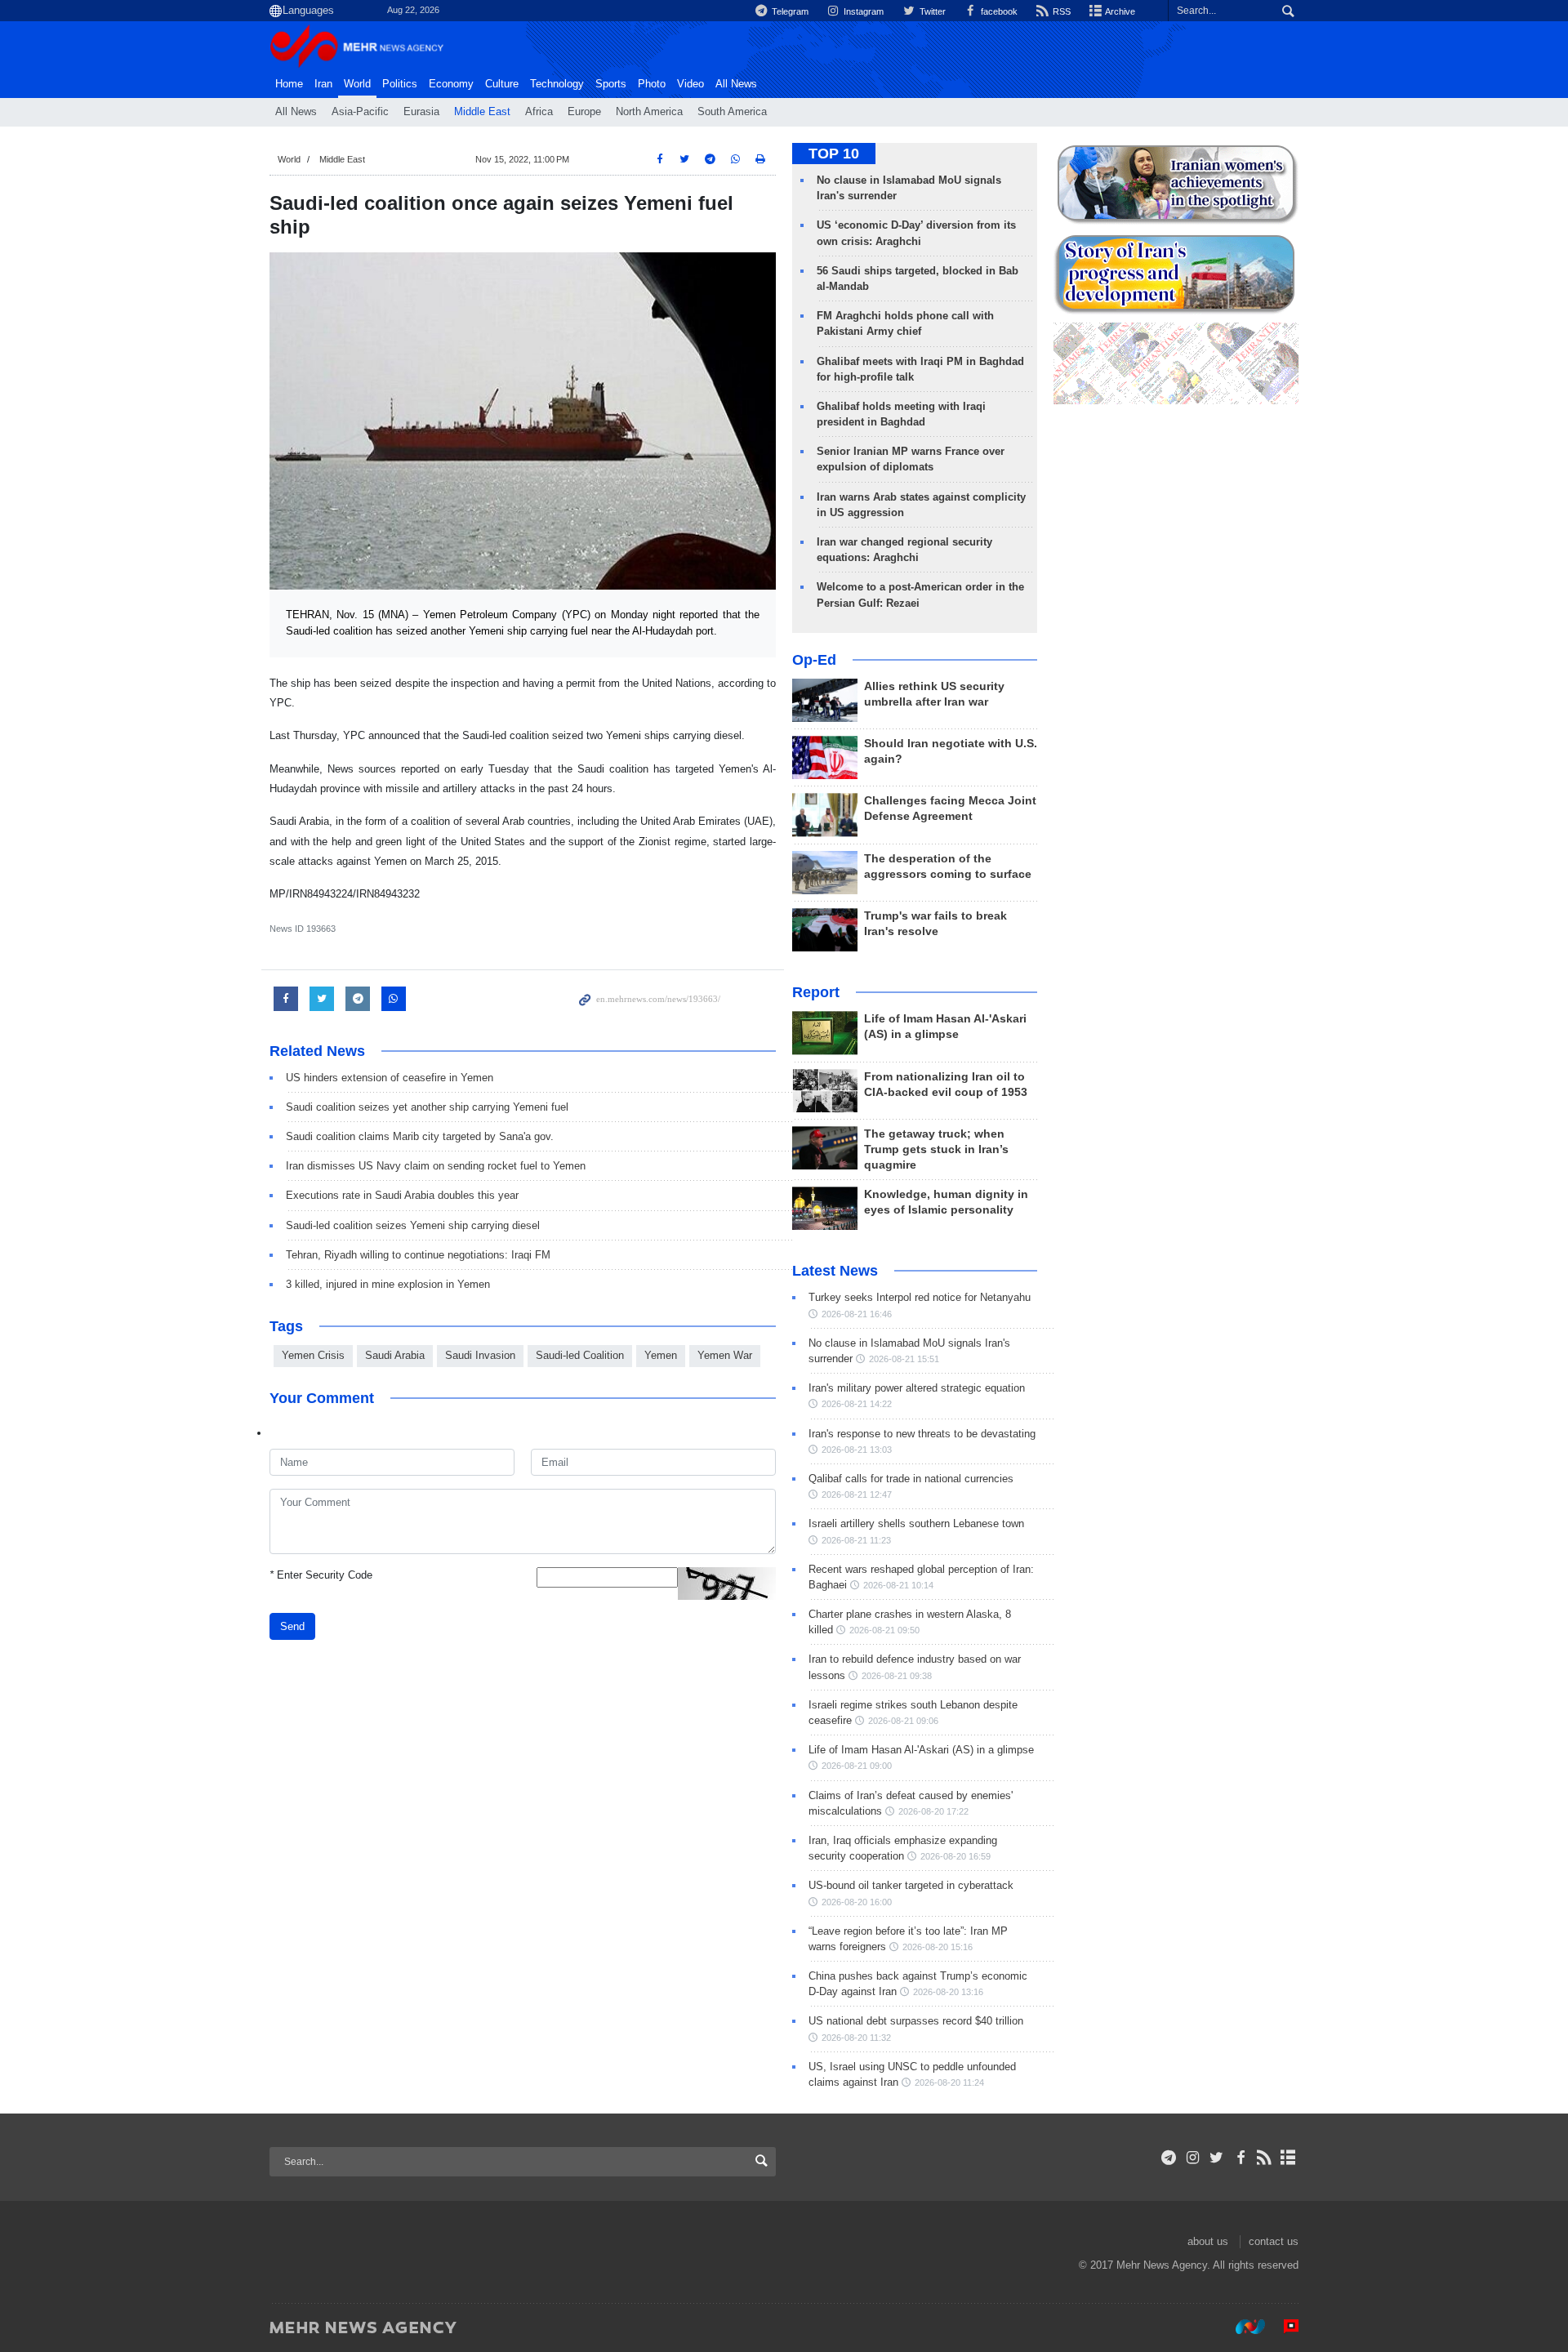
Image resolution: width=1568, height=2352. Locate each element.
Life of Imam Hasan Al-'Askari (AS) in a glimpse (921, 1750)
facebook (998, 11)
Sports (611, 84)
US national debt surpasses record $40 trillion (916, 2021)
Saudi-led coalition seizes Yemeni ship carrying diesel (413, 1225)
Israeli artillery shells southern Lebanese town (916, 1523)
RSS (1060, 11)
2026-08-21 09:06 (903, 1721)
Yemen (661, 1355)
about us (1208, 2241)
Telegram (789, 11)
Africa (539, 112)
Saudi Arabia (395, 1355)
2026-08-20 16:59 (955, 1856)
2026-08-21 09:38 (897, 1676)
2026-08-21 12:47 (857, 1494)
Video (690, 84)
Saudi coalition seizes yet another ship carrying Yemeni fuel (427, 1107)
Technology (557, 84)
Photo (652, 84)
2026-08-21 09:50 (884, 1630)
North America (649, 112)
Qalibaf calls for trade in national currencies (911, 1479)
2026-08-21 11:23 (856, 1540)
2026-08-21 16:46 (857, 1314)
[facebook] (1240, 2158)
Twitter (931, 11)
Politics (400, 84)
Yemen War (725, 1355)
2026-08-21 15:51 (904, 1359)
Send (292, 1626)
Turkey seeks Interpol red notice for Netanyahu (920, 1297)
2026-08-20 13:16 (948, 1992)
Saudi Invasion (480, 1355)
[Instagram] (1193, 2158)
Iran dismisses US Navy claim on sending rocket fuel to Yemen (436, 1166)
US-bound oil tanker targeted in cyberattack (911, 1885)
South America (732, 112)
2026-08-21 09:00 (857, 1766)
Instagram (862, 11)
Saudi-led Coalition (580, 1355)
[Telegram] (1169, 2158)
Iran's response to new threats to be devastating (922, 1434)
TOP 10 (834, 154)
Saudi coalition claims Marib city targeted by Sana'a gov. (420, 1136)
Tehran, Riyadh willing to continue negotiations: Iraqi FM (418, 1255)
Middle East (482, 112)
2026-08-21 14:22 (857, 1404)
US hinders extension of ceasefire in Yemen (390, 1078)
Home (289, 84)
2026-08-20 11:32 (856, 2038)
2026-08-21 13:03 (857, 1450)
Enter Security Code (321, 1575)
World (357, 84)
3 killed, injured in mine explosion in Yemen (388, 1284)
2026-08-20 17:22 (933, 1811)
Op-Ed (814, 660)
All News (296, 112)
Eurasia (421, 112)
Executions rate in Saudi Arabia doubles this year (402, 1195)
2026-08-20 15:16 (938, 1947)
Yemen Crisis (313, 1355)
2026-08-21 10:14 (898, 1585)
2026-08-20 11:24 (949, 2082)
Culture (502, 84)
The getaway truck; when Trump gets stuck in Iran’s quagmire (936, 1149)
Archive (1119, 11)
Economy (451, 84)
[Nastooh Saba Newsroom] (1242, 2327)
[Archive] (1288, 2158)
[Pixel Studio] (1283, 2327)
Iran (323, 84)
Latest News (835, 1271)
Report (816, 992)
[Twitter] (1216, 2158)
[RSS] (1265, 2158)
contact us (1274, 2241)
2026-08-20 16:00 (857, 1902)
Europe (584, 112)
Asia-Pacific (360, 112)
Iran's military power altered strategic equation (917, 1388)
